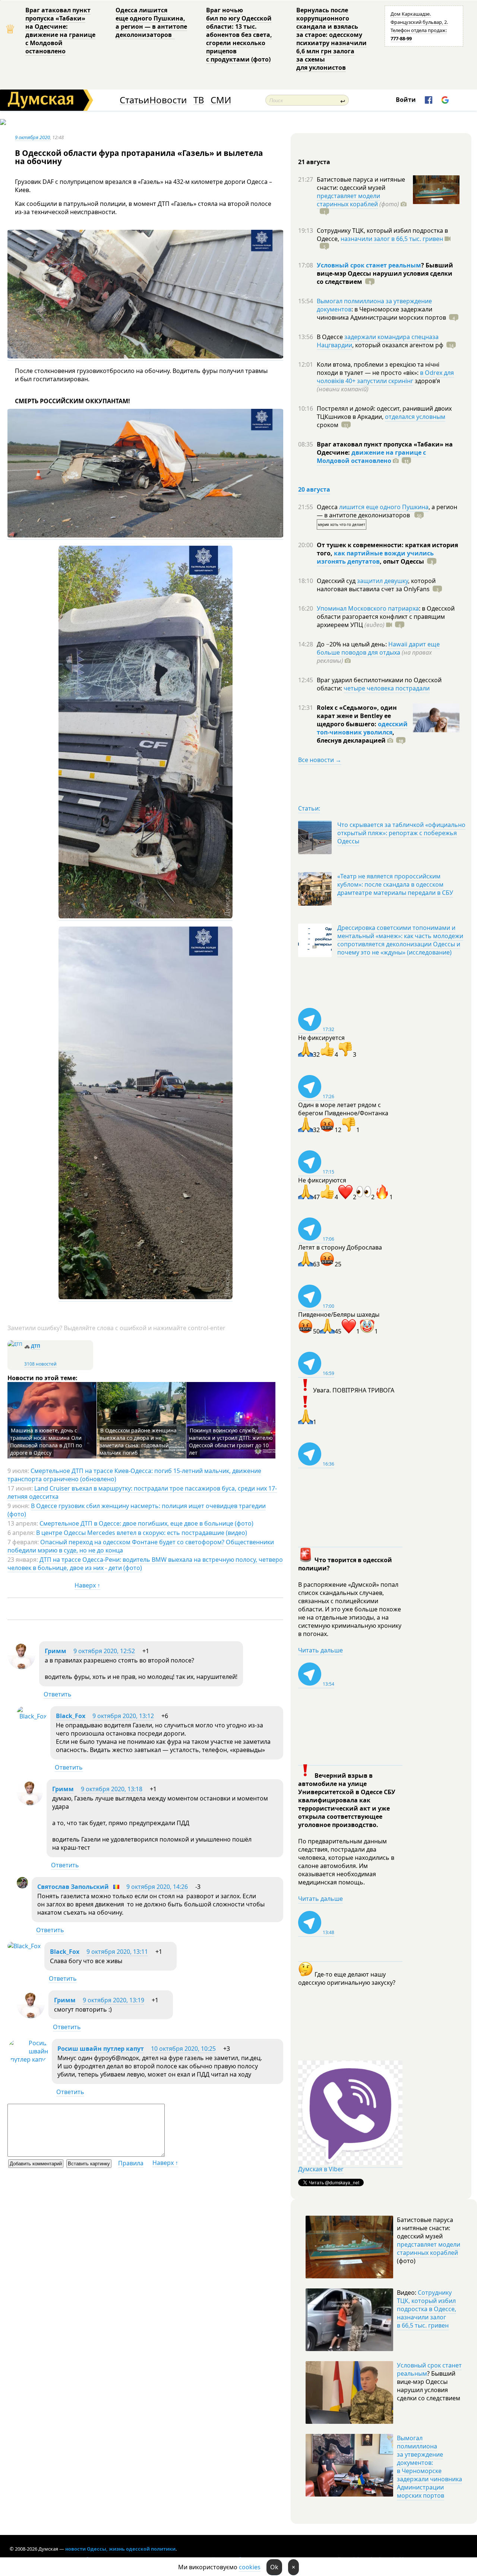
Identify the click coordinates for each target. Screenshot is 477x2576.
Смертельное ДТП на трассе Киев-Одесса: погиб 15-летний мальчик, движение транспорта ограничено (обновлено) (134, 1475)
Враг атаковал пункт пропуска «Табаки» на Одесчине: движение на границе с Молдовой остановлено (60, 31)
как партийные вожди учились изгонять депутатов (375, 557)
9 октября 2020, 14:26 (157, 1887)
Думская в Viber (321, 2169)
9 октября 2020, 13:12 (123, 1716)
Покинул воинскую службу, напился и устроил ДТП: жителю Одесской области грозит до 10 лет (231, 1441)
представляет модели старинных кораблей (348, 200)
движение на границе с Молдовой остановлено (371, 457)
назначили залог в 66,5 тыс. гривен (392, 239)
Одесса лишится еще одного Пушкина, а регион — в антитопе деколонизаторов (151, 22)
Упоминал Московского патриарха (368, 608)
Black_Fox (71, 1716)
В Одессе (331, 337)
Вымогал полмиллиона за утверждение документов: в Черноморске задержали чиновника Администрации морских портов (429, 2467)
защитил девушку (383, 581)
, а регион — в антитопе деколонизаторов (387, 511)
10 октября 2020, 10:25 (183, 2049)
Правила (131, 2163)
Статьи (134, 100)
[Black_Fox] (32, 1716)
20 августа (314, 489)
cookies (250, 2567)
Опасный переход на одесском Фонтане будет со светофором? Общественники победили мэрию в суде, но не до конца (141, 1546)
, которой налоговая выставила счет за (376, 585)
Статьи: (309, 808)
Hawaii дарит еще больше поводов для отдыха (378, 648)
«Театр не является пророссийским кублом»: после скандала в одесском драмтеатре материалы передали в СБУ (395, 884)
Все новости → (320, 760)
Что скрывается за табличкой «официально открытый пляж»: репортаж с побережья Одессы (401, 833)
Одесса (328, 507)
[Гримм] (21, 1667)
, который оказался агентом (398, 345)
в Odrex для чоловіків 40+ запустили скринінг (385, 377)
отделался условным (415, 417)
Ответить (58, 1694)
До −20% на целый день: (353, 644)
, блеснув (356, 736)
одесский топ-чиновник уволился (362, 728)
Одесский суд (337, 581)
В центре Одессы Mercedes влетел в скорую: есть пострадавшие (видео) (142, 1533)
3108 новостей (40, 1364)
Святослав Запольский (73, 1887)
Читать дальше (320, 1650)
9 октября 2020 (32, 137)
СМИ (221, 100)
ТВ (199, 100)
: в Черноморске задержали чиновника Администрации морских (381, 313)
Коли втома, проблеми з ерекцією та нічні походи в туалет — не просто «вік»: (378, 369)
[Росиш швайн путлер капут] (28, 2059)
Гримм (56, 1651)
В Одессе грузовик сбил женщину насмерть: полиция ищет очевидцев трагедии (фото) (137, 1510)
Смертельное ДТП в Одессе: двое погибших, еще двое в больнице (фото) (146, 1523)
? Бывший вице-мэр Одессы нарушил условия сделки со (385, 273)
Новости (168, 100)
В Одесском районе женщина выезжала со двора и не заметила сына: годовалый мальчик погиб (138, 1441)
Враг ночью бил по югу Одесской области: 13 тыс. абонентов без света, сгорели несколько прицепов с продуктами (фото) (239, 35)
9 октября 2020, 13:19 (113, 2000)
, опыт (402, 561)
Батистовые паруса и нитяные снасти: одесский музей (361, 184)
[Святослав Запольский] (22, 1886)
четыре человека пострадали (387, 688)
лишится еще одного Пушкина (384, 507)
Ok (274, 2567)
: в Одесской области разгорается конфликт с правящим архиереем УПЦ (386, 617)
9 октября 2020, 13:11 (117, 1952)
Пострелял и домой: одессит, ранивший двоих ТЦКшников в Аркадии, (384, 413)
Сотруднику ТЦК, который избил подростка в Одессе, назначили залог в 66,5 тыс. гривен (427, 2309)
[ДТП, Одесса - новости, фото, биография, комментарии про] (15, 1344)
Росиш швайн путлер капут (101, 2049)
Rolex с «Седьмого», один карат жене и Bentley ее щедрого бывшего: (357, 716)
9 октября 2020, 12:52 (104, 1651)
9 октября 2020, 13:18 (112, 1789)
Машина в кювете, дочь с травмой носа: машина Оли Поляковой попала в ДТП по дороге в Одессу (46, 1441)
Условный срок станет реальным (369, 265)
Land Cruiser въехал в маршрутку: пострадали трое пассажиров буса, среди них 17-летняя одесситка (142, 1492)
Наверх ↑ (87, 1585)
